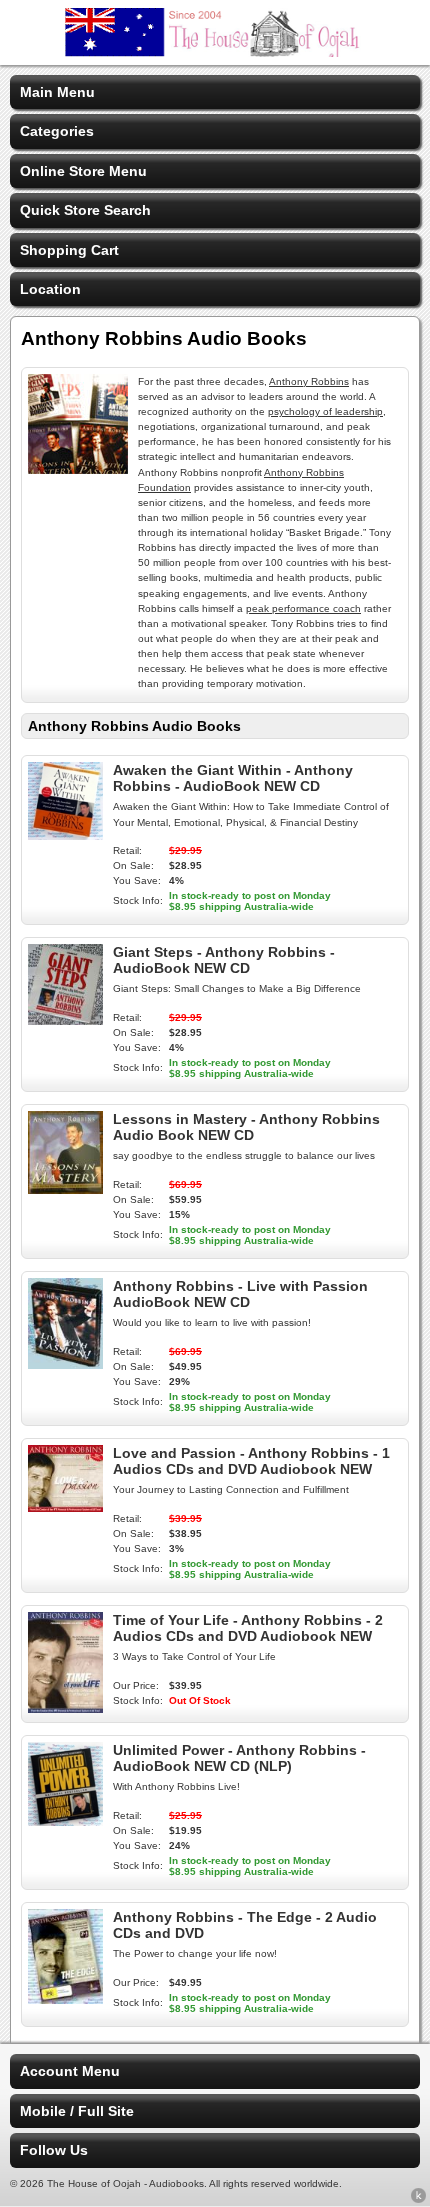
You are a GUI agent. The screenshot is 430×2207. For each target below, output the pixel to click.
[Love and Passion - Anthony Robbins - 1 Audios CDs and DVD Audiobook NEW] (65, 1507)
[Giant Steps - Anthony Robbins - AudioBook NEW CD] (65, 1020)
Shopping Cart (69, 250)
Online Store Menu (83, 171)
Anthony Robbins (309, 381)
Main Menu (57, 92)
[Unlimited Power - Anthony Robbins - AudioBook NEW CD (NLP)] (65, 1821)
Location (50, 289)
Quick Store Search (85, 210)
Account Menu (70, 2071)
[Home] (215, 52)
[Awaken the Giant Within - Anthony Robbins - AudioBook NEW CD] (65, 835)
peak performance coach (303, 608)
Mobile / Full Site (77, 2111)
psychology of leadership (325, 411)
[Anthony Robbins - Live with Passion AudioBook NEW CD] (65, 1364)
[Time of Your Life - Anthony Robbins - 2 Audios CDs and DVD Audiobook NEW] (65, 1708)
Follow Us (54, 2150)
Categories (57, 131)
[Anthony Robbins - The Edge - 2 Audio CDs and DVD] (65, 1999)
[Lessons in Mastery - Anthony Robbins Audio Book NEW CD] (65, 1189)
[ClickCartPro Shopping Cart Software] (418, 2199)
